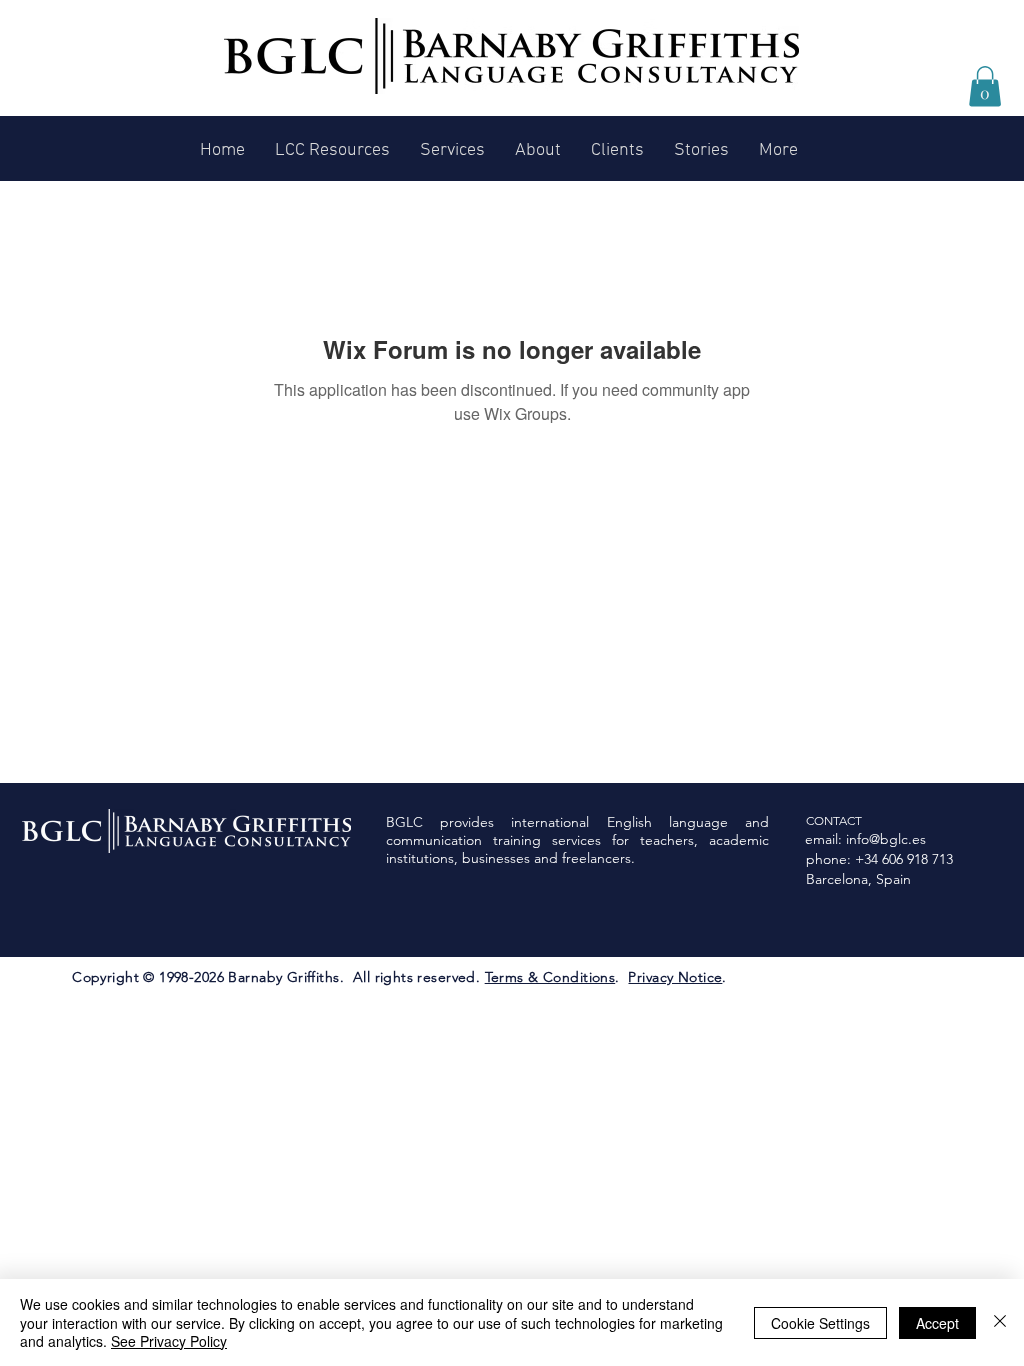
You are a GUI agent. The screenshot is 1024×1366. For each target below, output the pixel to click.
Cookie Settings (820, 1323)
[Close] (1000, 1322)
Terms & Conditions (550, 977)
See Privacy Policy (169, 1341)
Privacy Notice (675, 977)
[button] (985, 86)
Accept (937, 1323)
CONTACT (834, 820)
